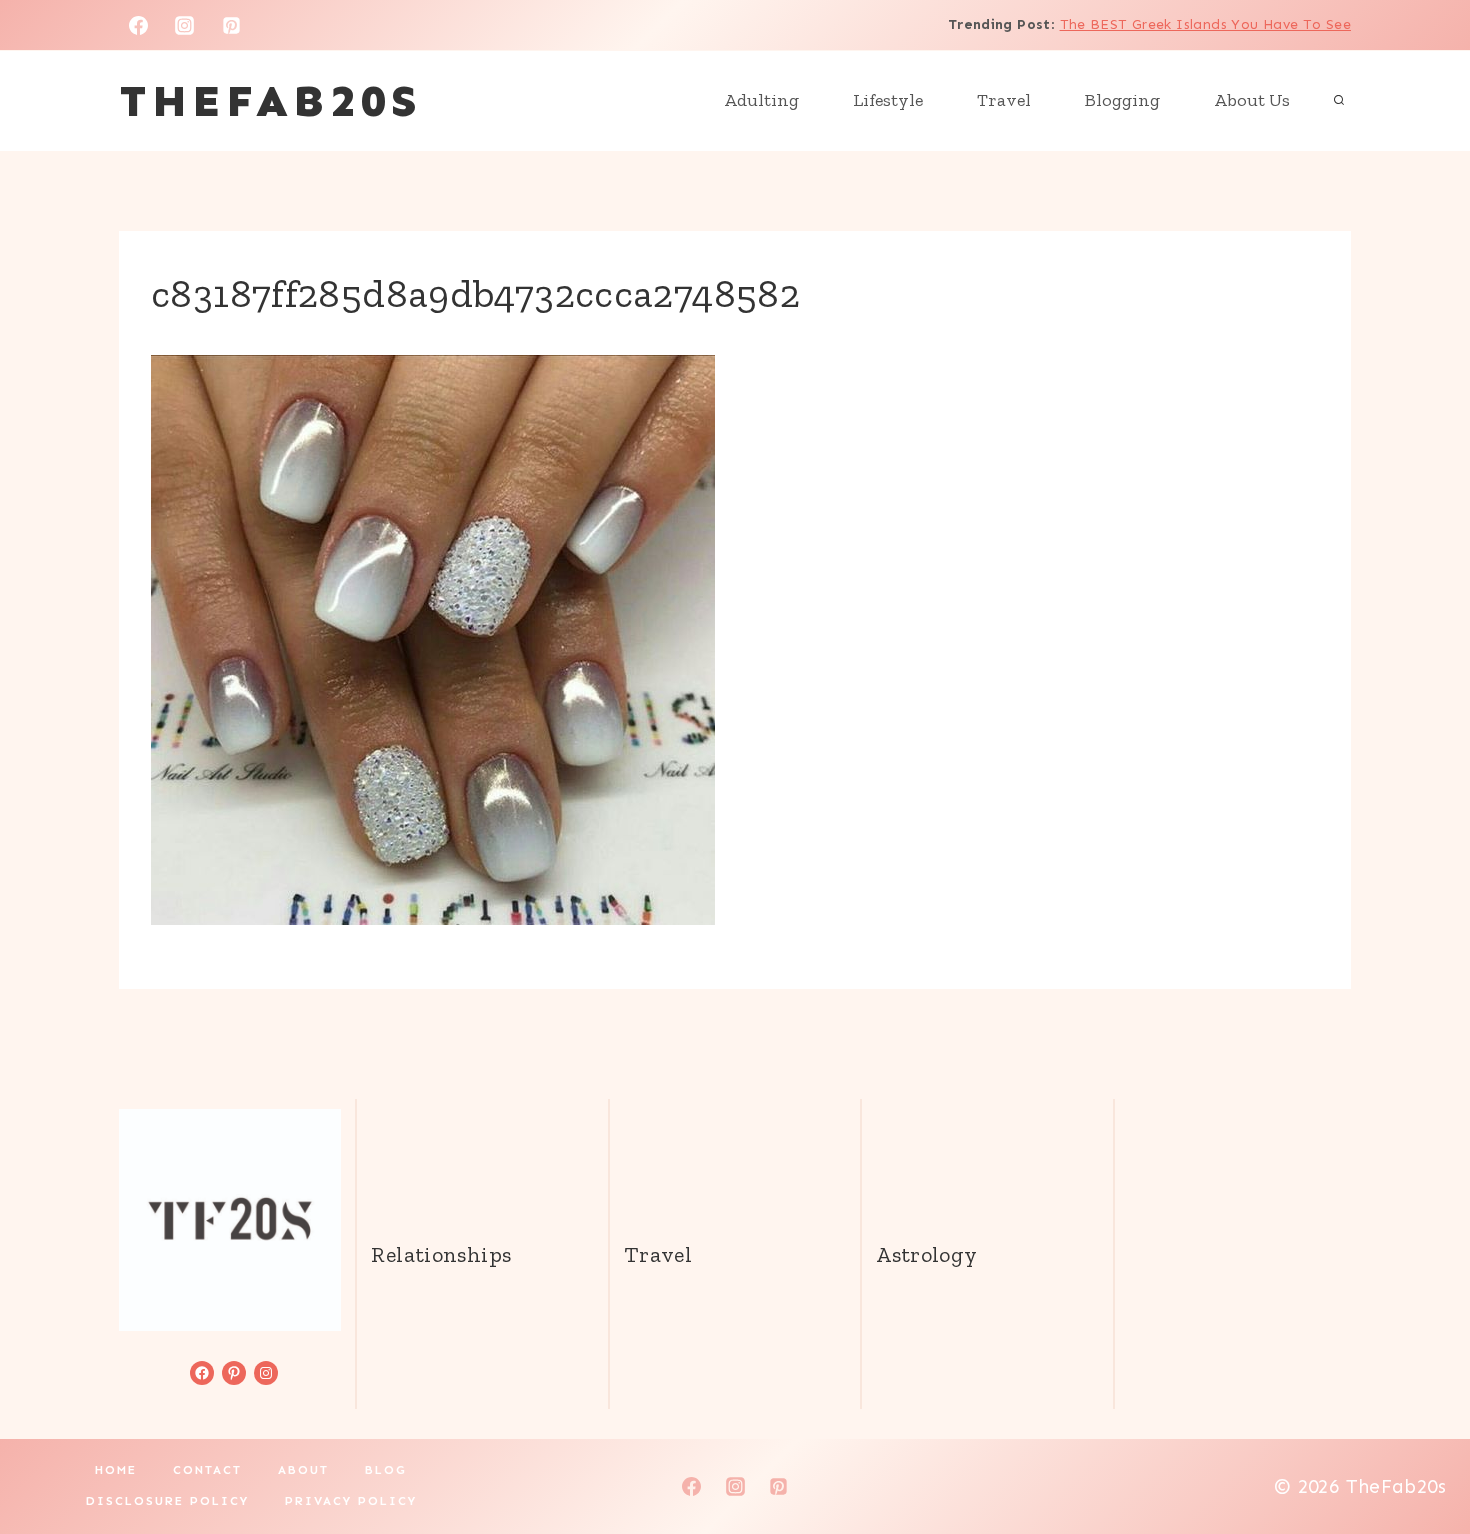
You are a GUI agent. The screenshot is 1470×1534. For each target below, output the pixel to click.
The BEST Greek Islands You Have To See (1205, 24)
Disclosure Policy (167, 1501)
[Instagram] (185, 25)
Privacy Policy (351, 1501)
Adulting (761, 100)
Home (116, 1470)
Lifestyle (888, 100)
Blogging (1122, 100)
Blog (386, 1470)
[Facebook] (138, 25)
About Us (1252, 100)
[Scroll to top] (1421, 1455)
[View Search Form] (1339, 101)
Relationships (441, 1254)
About (303, 1470)
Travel (1004, 100)
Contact (207, 1470)
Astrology (926, 1254)
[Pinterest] (232, 25)
